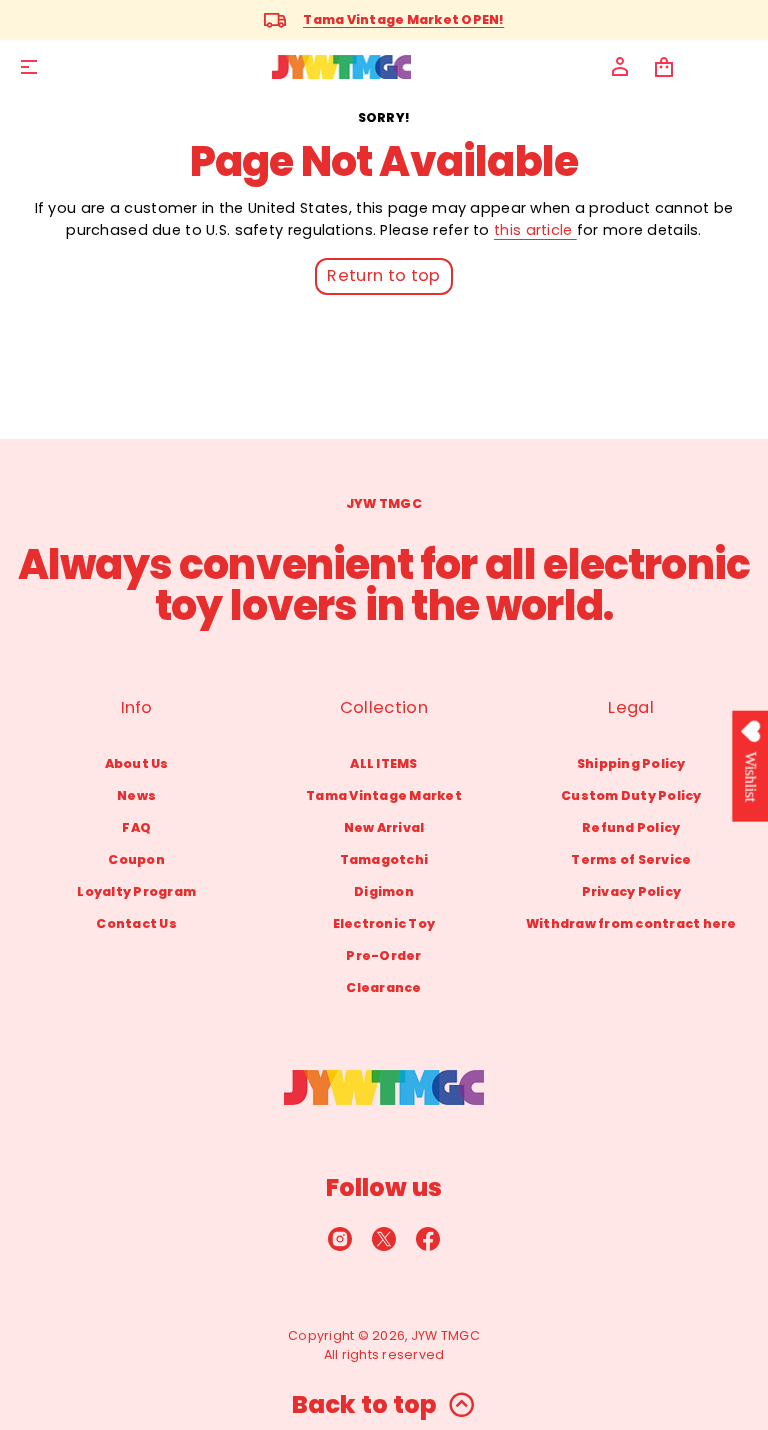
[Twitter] (384, 1239)
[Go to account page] (620, 67)
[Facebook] (428, 1239)
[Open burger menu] (29, 67)
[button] (664, 67)
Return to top (383, 275)
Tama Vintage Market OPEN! (403, 19)
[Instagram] (340, 1239)
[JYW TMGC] (341, 67)
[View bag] (664, 67)
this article (535, 230)
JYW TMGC (445, 1335)
